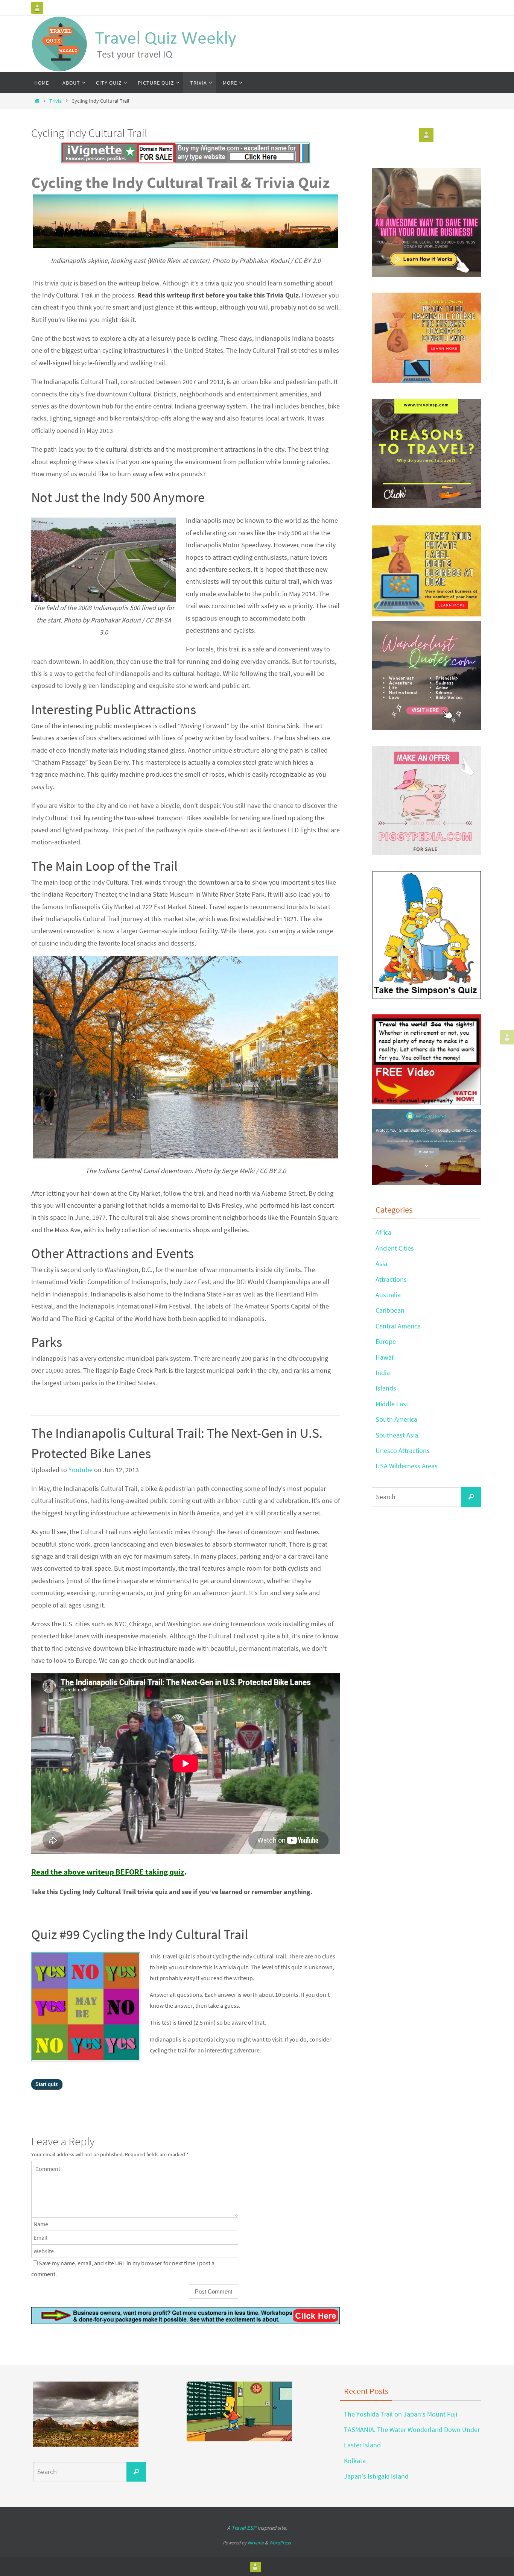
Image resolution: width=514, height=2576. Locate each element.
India (383, 1373)
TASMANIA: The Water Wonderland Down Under (412, 2430)
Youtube (81, 1470)
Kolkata (355, 2461)
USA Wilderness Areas (407, 1466)
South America (396, 1419)
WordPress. (280, 2543)
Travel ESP (244, 2528)
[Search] (471, 1497)
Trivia (56, 101)
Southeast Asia (397, 1435)
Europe (386, 1341)
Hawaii (385, 1357)
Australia (388, 1295)
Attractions (391, 1279)
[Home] (37, 101)
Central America (398, 1326)
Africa (383, 1232)
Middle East (392, 1404)
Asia (381, 1264)
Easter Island (362, 2445)
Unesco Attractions (403, 1450)
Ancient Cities (395, 1248)
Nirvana (256, 2543)
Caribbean (390, 1310)
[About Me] (37, 8)
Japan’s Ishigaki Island (376, 2476)
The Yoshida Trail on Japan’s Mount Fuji (401, 2414)
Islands (386, 1388)
